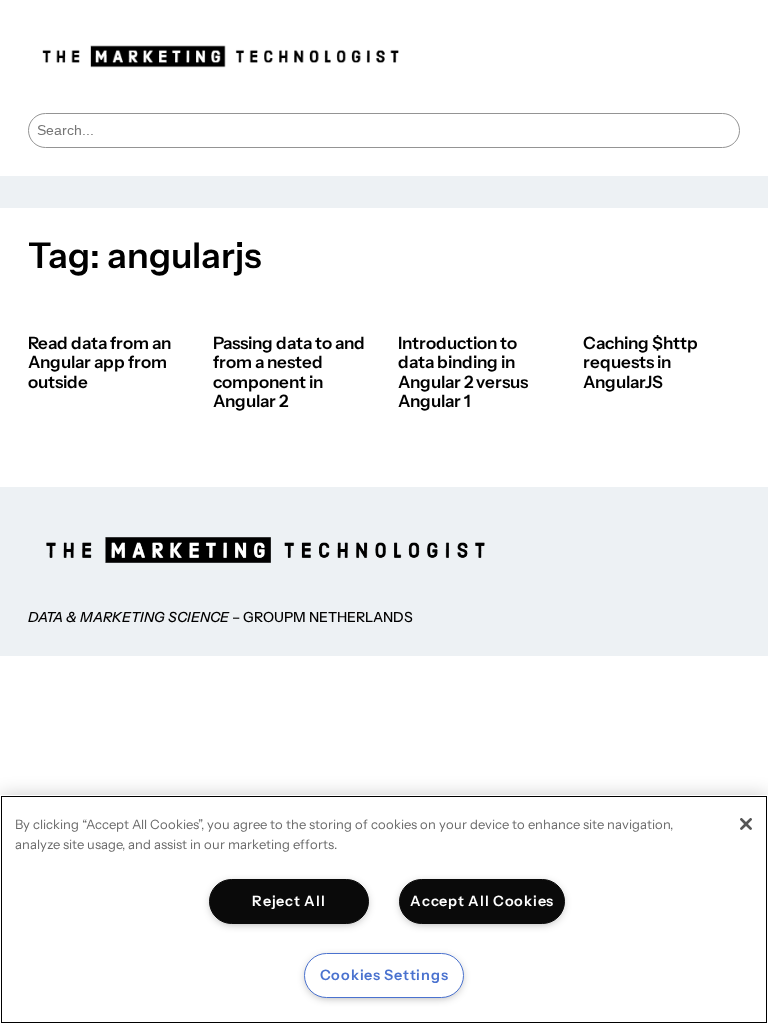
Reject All (288, 901)
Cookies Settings (384, 975)
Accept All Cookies (482, 901)
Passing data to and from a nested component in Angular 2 (289, 373)
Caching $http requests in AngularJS (640, 363)
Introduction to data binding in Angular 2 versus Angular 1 (463, 373)
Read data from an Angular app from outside (99, 363)
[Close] (746, 824)
